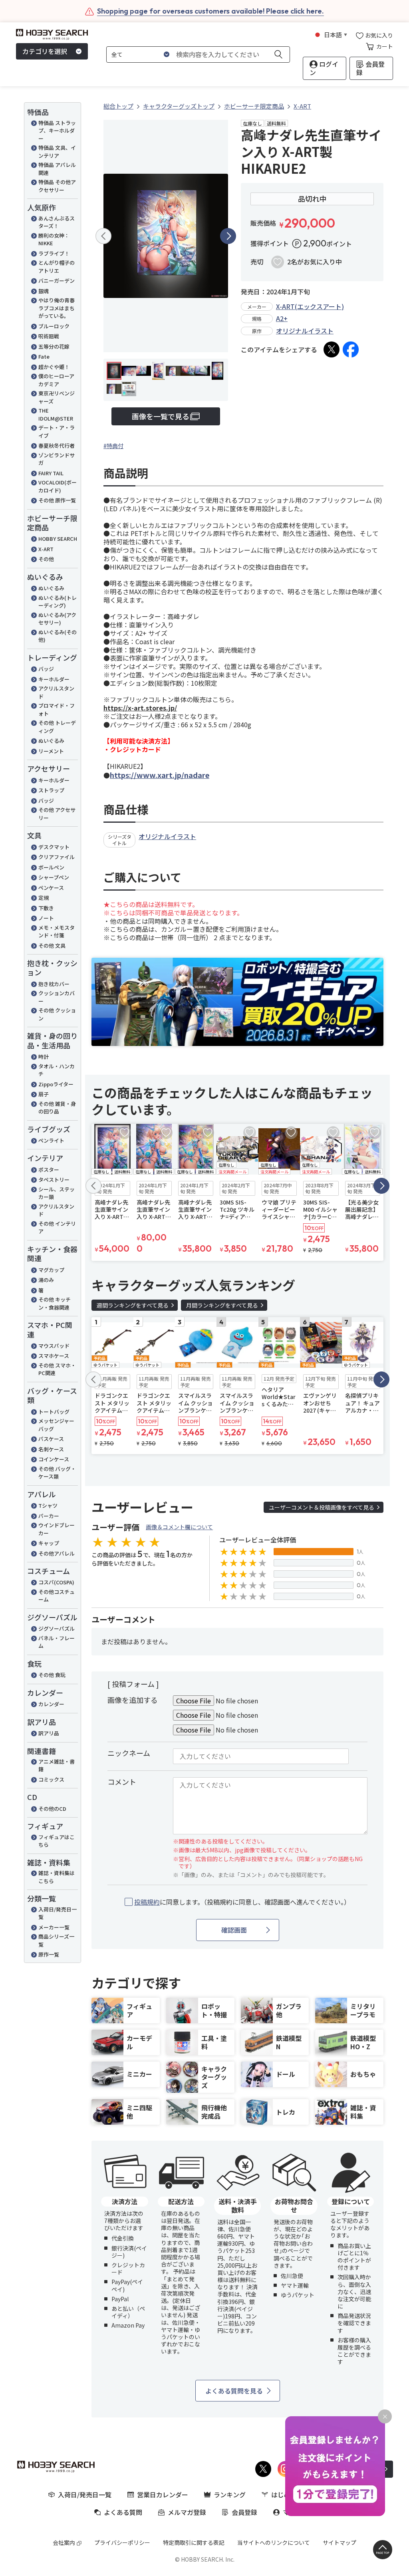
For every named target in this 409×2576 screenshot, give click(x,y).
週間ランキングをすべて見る (133, 1305)
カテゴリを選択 (45, 51)
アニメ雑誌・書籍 (57, 1765)
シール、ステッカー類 (57, 1193)
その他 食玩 (52, 1675)
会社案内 (64, 2542)
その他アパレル (57, 1553)
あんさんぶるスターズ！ (57, 222)
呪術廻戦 (49, 336)
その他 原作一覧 (57, 500)
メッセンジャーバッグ (56, 1425)
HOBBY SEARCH (58, 539)
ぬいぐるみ (51, 588)
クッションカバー (57, 997)
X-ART (46, 549)
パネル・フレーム (57, 1642)
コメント (122, 1782)
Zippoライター (56, 1084)
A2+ (282, 318)
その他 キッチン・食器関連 (55, 1303)
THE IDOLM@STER (56, 414)
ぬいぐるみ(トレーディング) (58, 602)
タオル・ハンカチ (57, 1070)
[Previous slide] (103, 236)
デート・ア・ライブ (57, 432)
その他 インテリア (57, 1227)
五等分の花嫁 (54, 346)
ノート (46, 918)
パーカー (49, 1516)
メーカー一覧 (54, 1927)
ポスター (49, 1170)
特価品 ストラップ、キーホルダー (57, 131)
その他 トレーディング (57, 727)
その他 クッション (57, 1014)
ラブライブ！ (54, 253)
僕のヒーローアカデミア (56, 380)
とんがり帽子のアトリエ (57, 267)
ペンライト (51, 1140)
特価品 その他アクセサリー (57, 186)
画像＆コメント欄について (179, 1527)
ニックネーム (129, 1753)
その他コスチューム (57, 1596)
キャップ (49, 1543)
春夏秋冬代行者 (57, 446)
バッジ (46, 669)
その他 (46, 559)
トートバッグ (54, 1412)
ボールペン (51, 867)
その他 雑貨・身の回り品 (57, 1108)
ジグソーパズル (57, 1628)
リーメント (51, 751)
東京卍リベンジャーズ (57, 397)
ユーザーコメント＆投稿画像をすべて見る (322, 1507)
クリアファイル (57, 857)
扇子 (44, 1094)
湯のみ (46, 1280)
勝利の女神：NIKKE (54, 239)
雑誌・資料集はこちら (57, 1877)
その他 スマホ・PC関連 (57, 1369)
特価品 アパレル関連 (57, 169)
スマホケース (54, 1356)
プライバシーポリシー (122, 2542)
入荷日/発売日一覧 (58, 1913)
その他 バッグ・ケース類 (57, 1473)
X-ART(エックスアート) (310, 306)
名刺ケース (51, 1449)
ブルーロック (54, 326)
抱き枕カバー (54, 984)
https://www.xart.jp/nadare (160, 775)
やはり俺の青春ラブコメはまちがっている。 (57, 308)
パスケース (51, 1439)
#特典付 (113, 446)
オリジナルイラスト (305, 331)
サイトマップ (340, 2542)
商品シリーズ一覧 (56, 1940)
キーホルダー (54, 679)
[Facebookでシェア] (351, 349)
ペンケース (51, 888)
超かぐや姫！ (54, 367)
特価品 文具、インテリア (57, 152)
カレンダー (51, 1704)
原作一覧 (49, 1954)
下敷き (46, 908)
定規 (44, 898)
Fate (44, 356)
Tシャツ (48, 1505)
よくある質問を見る (234, 2391)
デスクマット (54, 847)
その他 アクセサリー (57, 814)
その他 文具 (52, 946)
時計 (44, 1057)
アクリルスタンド (56, 692)
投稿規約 (147, 1902)
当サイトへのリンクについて (274, 2542)
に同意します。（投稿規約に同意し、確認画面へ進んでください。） (242, 1902)
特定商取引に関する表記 (194, 2542)
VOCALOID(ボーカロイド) (58, 486)
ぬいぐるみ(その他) (58, 636)
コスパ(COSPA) (56, 1582)
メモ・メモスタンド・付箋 (57, 932)
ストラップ (51, 790)
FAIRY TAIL (51, 473)
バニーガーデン (57, 281)
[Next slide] (228, 236)
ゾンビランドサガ (57, 459)
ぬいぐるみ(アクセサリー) (57, 619)
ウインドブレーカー (57, 1529)
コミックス (51, 1779)
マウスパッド (54, 1346)
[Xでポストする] (332, 349)
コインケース (54, 1459)
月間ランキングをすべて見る (222, 1305)
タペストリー (54, 1180)
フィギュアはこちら (57, 1841)
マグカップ (51, 1270)
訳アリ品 (49, 1733)
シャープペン (54, 877)
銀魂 (44, 291)
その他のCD (52, 1809)
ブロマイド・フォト (57, 709)
